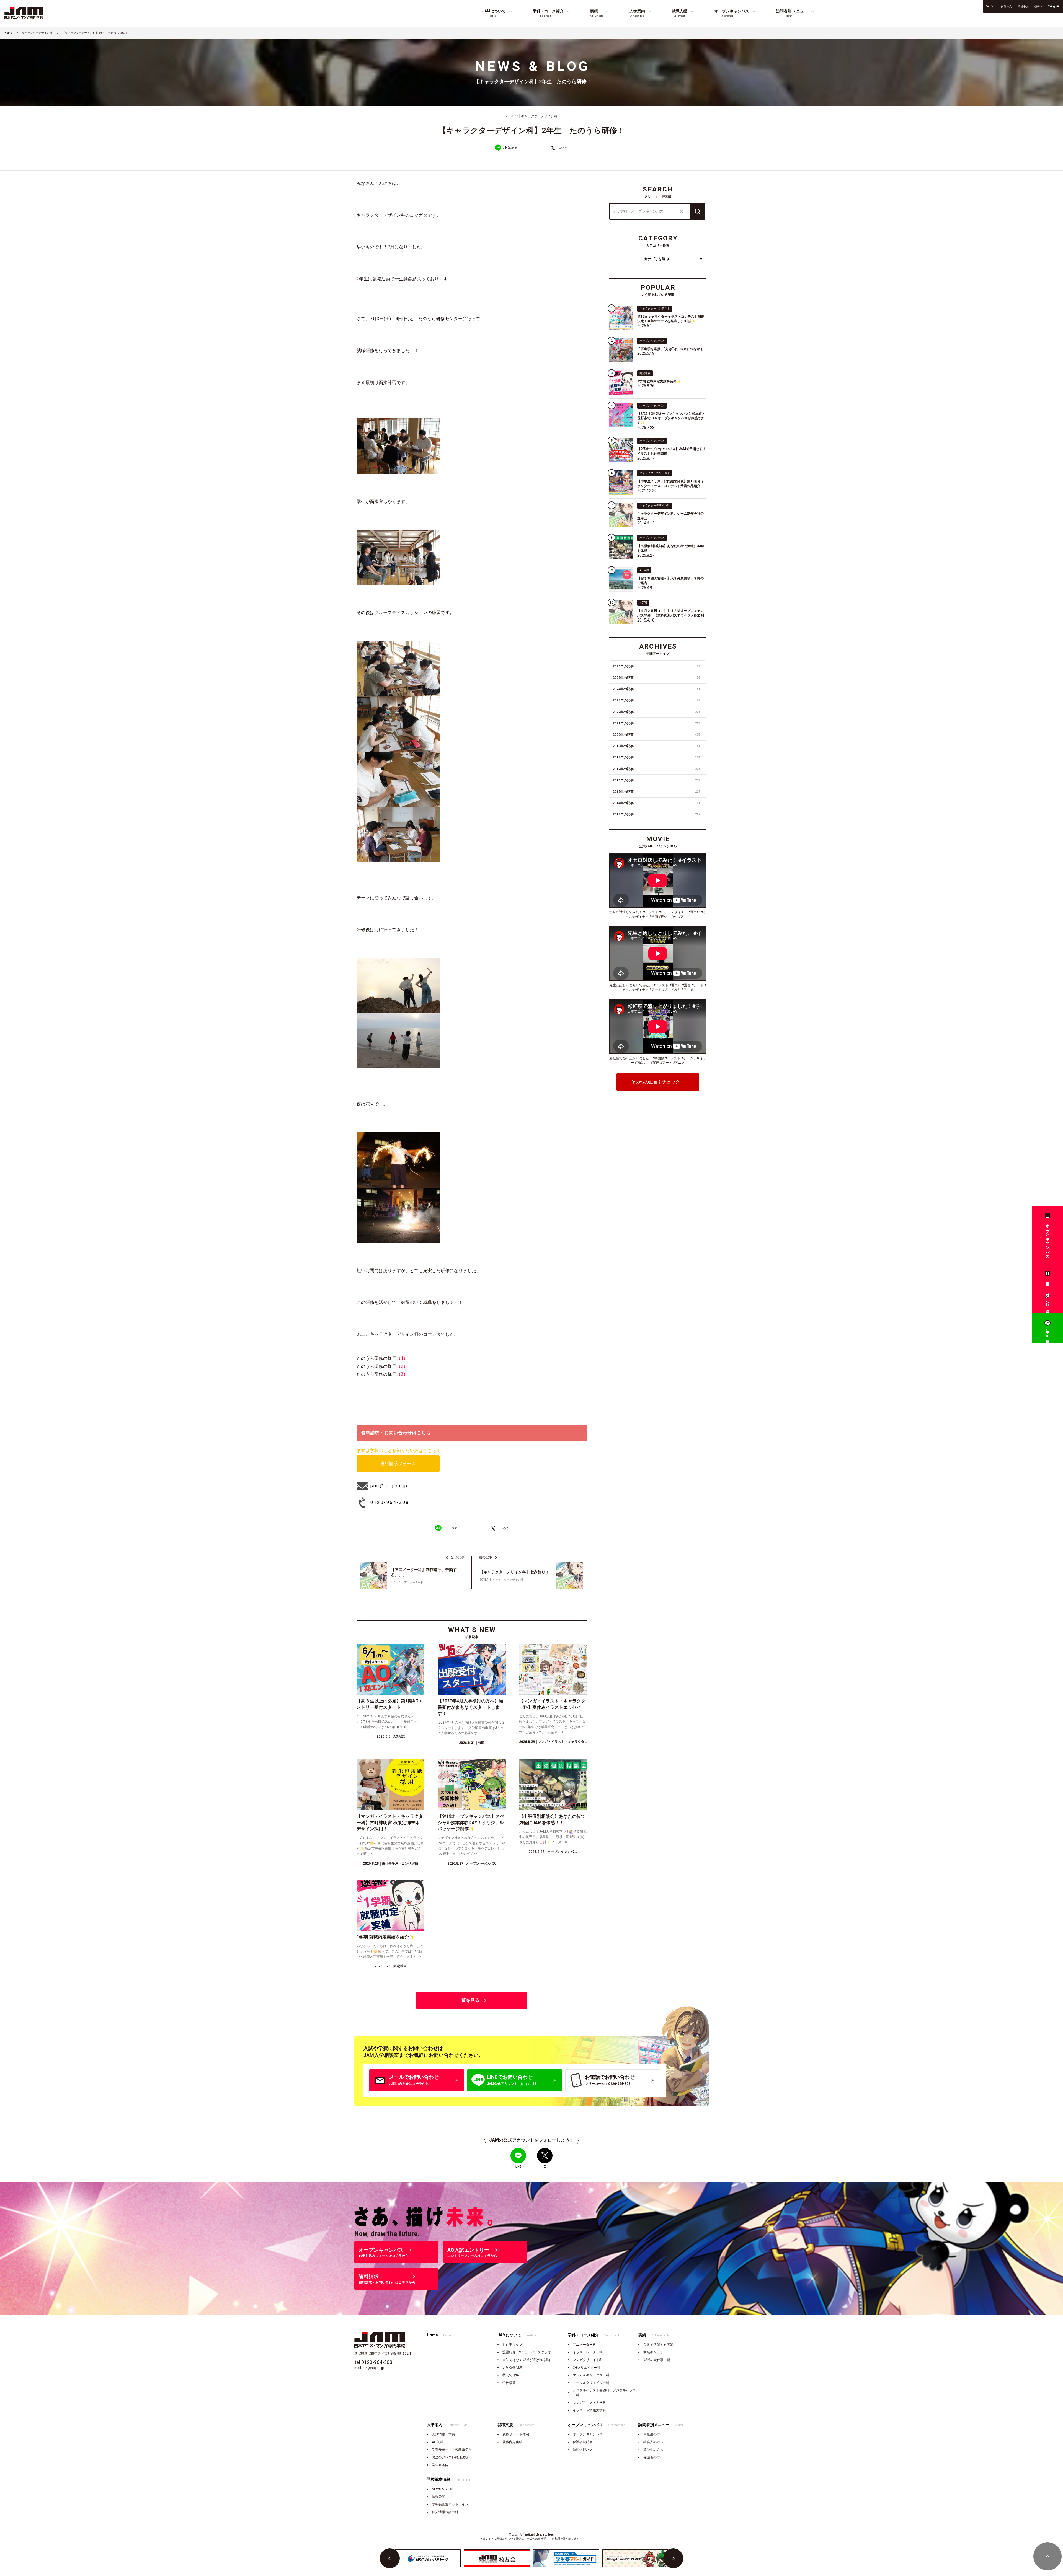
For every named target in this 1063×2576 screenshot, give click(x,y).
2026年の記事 (656, 666)
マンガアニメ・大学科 (589, 2403)
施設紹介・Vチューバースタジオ (527, 2352)
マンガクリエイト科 (588, 2360)
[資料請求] (1047, 1275)
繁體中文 (1023, 7)
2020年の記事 (656, 735)
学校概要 (509, 2383)
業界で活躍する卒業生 (660, 2345)
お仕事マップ (512, 2345)
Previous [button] (390, 2558)
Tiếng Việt (1054, 7)
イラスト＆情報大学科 (589, 2410)
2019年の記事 (656, 746)
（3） (402, 1374)
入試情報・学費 (443, 2434)
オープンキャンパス (588, 2434)
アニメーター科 (584, 2345)
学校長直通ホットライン (450, 2504)
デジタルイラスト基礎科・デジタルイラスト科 (604, 2393)
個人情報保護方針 (445, 2512)
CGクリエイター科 (587, 2368)
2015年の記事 (656, 792)
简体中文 (1007, 7)
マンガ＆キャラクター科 (591, 2375)
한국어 (1038, 7)
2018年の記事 (656, 757)
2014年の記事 (656, 803)
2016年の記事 (656, 780)
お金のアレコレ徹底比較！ (452, 2457)
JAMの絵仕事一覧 (657, 2360)
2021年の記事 (656, 723)
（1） (402, 1358)
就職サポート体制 (516, 2434)
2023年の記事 (656, 700)
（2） (402, 1366)
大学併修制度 (512, 2368)
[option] (428, 2558)
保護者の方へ (653, 2457)
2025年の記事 (656, 678)
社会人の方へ (653, 2442)
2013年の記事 (656, 814)
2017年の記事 (656, 769)
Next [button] (673, 2558)
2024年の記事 (656, 689)
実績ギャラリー (655, 2352)
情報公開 (438, 2497)
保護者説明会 (583, 2442)
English (990, 7)
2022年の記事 (656, 712)
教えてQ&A (511, 2375)
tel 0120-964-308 (373, 2362)
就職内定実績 (512, 2442)
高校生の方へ (653, 2434)
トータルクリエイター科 (591, 2383)
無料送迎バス (583, 2450)
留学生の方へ (653, 2450)
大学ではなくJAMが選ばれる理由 (527, 2360)
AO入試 (438, 2442)
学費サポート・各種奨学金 (452, 2450)
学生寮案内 (440, 2465)
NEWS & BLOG (443, 2489)
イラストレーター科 (588, 2352)
